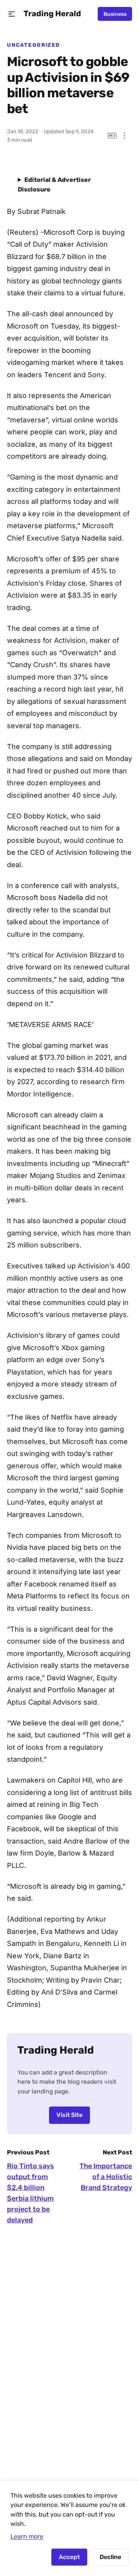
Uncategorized (34, 45)
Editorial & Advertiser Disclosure (54, 185)
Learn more (27, 2536)
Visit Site (69, 2115)
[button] (12, 14)
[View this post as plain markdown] (112, 136)
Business (115, 14)
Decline (110, 2557)
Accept (69, 2557)
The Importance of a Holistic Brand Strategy (106, 2177)
